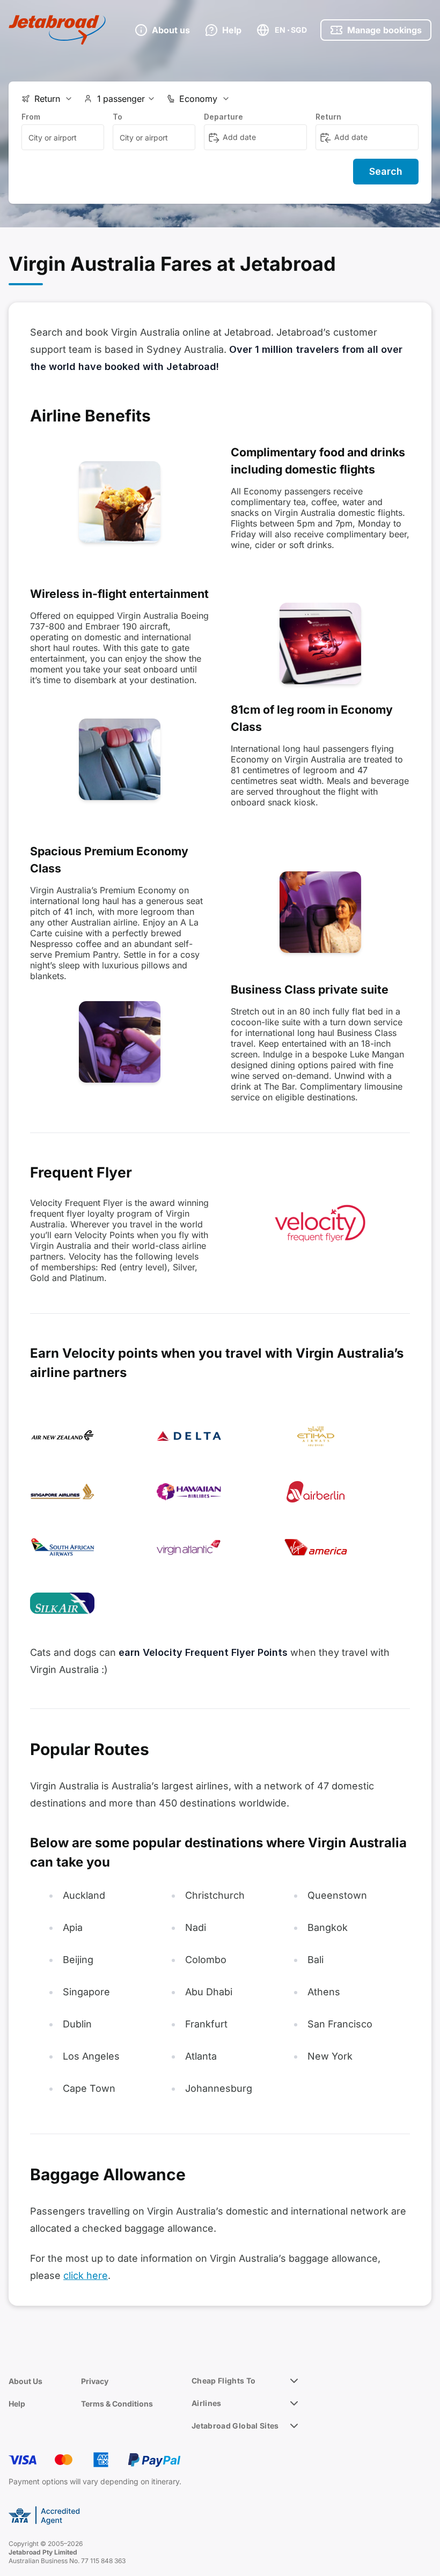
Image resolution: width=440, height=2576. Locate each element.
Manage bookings (384, 30)
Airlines (207, 2403)
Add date (239, 137)
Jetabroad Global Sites (235, 2426)
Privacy (95, 2381)
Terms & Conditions (117, 2404)
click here (86, 2275)
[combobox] (63, 137)
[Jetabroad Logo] (57, 30)
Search (386, 171)
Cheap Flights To (224, 2381)
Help (17, 2404)
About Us (25, 2381)
